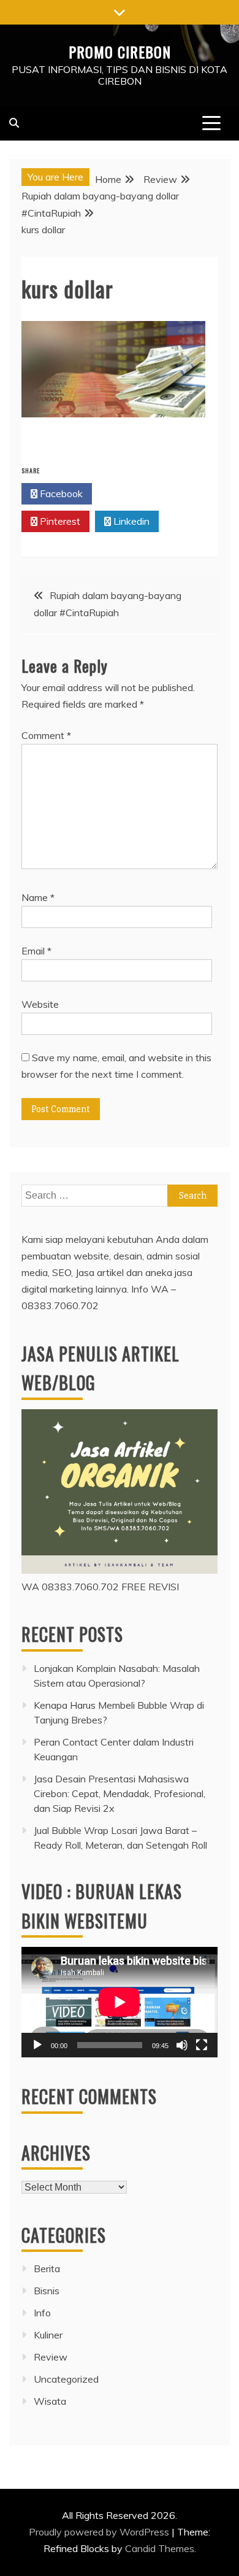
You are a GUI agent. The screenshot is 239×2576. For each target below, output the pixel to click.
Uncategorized (66, 2379)
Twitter (131, 493)
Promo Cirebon (120, 52)
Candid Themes (160, 2548)
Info (42, 2313)
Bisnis (47, 2291)
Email (36, 951)
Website (40, 1004)
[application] (120, 2002)
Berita (47, 2269)
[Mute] (182, 2045)
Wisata (50, 2401)
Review (51, 2357)
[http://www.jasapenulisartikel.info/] (120, 1570)
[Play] (37, 2045)
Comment (46, 735)
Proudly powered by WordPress (100, 2532)
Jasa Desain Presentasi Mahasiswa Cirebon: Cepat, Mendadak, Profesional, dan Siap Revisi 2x (120, 1793)
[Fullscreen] (202, 2045)
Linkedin (130, 521)
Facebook (60, 493)
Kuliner (48, 2335)
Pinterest (59, 521)
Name (38, 897)
